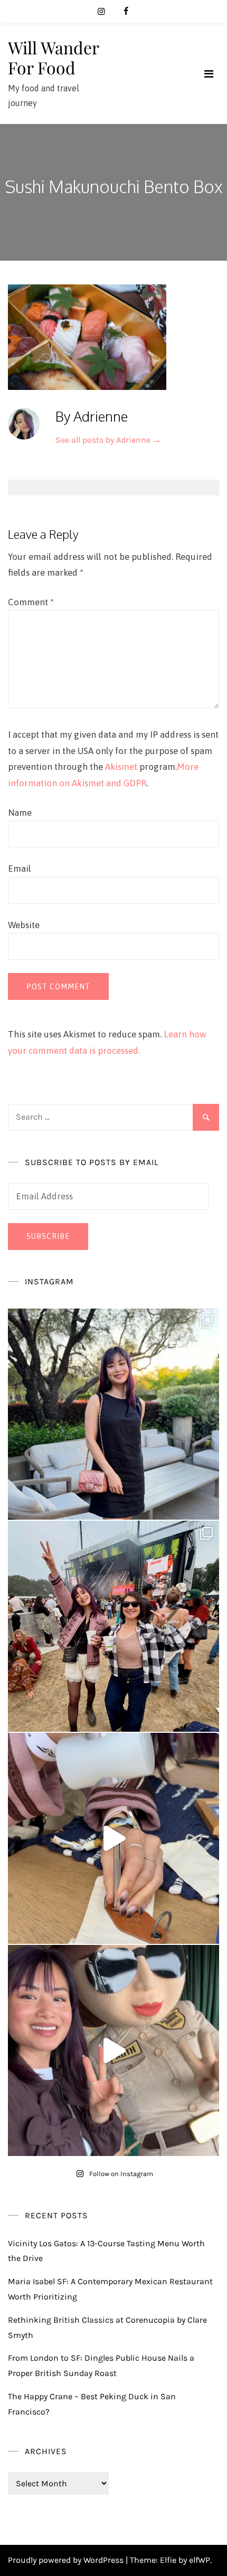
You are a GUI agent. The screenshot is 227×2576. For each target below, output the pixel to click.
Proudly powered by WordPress (67, 2560)
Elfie (168, 2560)
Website (24, 925)
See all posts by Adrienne (108, 440)
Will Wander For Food (53, 57)
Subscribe (48, 1236)
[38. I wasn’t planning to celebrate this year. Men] (113, 1414)
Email (20, 869)
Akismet (121, 767)
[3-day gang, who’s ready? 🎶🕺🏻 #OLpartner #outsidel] (113, 2050)
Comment (31, 602)
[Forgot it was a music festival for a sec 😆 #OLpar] (113, 1838)
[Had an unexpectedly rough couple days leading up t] (113, 1626)
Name (20, 813)
